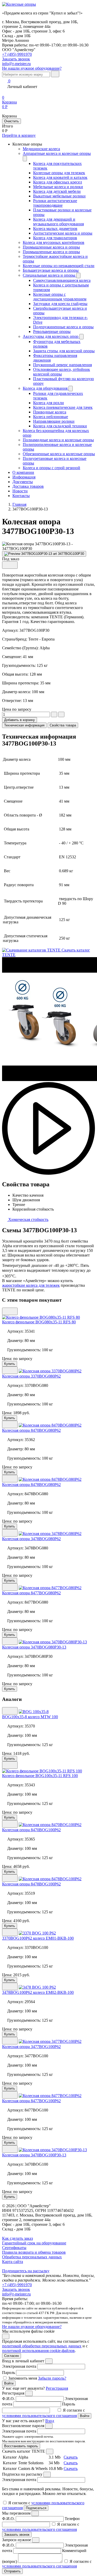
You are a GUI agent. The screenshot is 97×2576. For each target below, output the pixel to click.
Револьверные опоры (52, 331)
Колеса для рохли (48, 403)
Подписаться (36, 2508)
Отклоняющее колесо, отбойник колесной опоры (62, 372)
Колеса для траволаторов (55, 238)
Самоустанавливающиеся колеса (62, 280)
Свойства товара (63, 725)
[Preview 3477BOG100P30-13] (44, 554)
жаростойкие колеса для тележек (31, 1285)
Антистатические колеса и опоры (63, 233)
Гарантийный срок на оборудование (34, 2243)
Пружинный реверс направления (62, 365)
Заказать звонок (16, 2289)
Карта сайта (13, 2262)
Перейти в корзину (19, 135)
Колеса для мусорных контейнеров (54, 242)
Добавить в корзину (20, 720)
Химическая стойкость (28, 1219)
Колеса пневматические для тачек (63, 407)
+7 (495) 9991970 (17, 54)
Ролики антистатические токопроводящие (55, 203)
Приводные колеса (50, 412)
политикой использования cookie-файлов (38, 2351)
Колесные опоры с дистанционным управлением (60, 297)
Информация (24, 477)
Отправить (12, 2571)
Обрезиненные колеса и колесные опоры (59, 454)
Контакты (21, 496)
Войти (9, 2383)
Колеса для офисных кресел (58, 182)
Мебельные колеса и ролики (58, 187)
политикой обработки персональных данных (42, 2346)
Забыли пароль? (52, 2378)
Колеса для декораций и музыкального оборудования (58, 222)
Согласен (12, 2356)
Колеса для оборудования (46, 388)
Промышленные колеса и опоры (51, 247)
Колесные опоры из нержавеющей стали (59, 266)
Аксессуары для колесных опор (51, 336)
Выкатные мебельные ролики (59, 196)
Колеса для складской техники (60, 426)
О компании (23, 472)
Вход (50, 2421)
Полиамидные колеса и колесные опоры (58, 440)
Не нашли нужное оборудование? (32, 68)
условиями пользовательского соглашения (39, 2416)
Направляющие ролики (54, 421)
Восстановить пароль (21, 2446)
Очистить (12, 121)
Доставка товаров (28, 486)
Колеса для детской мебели (57, 191)
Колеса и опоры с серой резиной (51, 468)
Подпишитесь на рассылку (26, 2271)
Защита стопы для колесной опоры (64, 351)
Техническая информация (24, 725)
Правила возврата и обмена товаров (34, 2252)
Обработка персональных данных (32, 2257)
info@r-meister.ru (16, 64)
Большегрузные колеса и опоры (51, 270)
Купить (10, 1364)
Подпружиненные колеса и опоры (63, 327)
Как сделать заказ (17, 2238)
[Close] (49, 2361)
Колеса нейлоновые (51, 417)
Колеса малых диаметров (55, 229)
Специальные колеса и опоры (50, 275)
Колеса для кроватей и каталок (60, 177)
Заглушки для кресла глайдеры (60, 304)
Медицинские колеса (41, 149)
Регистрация (57, 2388)
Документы (23, 482)
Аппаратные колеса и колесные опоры (57, 153)
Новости (20, 491)
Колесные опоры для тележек (59, 173)
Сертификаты (14, 2248)
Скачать (71, 2457)
